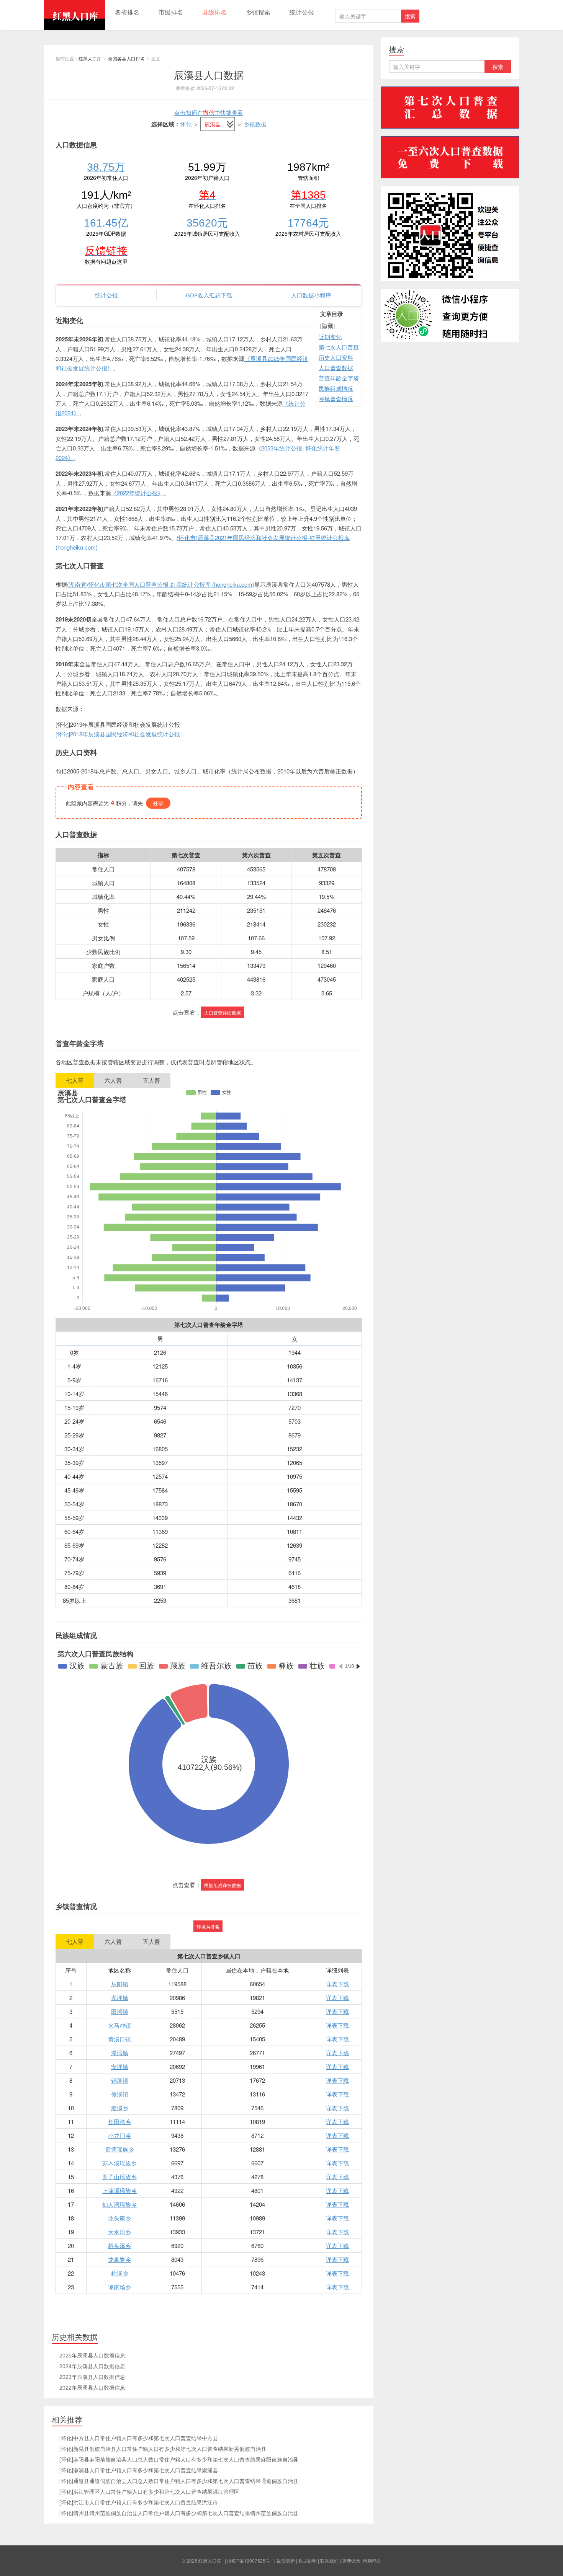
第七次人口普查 (339, 347)
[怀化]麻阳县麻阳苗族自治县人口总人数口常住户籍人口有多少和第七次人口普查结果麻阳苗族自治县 (179, 2459)
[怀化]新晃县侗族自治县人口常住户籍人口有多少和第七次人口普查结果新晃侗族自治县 (163, 2449)
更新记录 (351, 2561)
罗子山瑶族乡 (119, 2177)
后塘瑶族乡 (120, 2149)
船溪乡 (120, 2108)
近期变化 (330, 337)
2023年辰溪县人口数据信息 (92, 2377)
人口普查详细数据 (223, 1012)
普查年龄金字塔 (339, 378)
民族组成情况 (336, 388)
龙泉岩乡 (119, 2259)
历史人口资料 (336, 357)
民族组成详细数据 (223, 1885)
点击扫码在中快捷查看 (209, 112)
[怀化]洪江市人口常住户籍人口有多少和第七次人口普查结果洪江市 (139, 2502)
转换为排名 (208, 1926)
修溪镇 (120, 2094)
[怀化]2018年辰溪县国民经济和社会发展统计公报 (118, 734)
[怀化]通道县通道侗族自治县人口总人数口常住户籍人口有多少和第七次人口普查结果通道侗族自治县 (179, 2481)
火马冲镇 (119, 2025)
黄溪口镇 (119, 2039)
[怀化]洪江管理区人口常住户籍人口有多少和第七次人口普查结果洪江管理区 (149, 2491)
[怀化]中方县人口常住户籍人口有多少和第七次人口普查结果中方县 (139, 2438)
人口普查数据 (336, 368)
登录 (158, 803)
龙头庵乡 (119, 2218)
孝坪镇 (120, 1998)
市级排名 (171, 12)
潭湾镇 (120, 2053)
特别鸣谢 (372, 2561)
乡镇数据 (255, 124)
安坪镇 (120, 2066)
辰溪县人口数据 (209, 74)
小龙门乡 (119, 2135)
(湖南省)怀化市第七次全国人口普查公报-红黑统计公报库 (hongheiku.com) (161, 584)
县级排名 (214, 12)
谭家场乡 (119, 2287)
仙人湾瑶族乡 (119, 2204)
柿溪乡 (120, 2273)
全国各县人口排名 (126, 58)
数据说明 (308, 2561)
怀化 (186, 124)
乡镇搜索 (258, 12)
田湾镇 (120, 2011)
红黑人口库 (75, 15)
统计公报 (302, 12)
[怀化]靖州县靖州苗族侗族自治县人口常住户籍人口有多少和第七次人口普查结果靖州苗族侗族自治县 (179, 2513)
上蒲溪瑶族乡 (119, 2190)
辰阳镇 (120, 1984)
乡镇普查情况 (336, 399)
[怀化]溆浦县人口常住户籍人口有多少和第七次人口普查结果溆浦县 (139, 2470)
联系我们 (329, 2561)
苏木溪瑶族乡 (119, 2163)
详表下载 (337, 1984)
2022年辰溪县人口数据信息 (92, 2387)
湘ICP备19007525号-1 (251, 2561)
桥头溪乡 (119, 2246)
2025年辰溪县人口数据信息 (92, 2355)
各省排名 (127, 12)
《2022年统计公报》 (137, 493)
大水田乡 (119, 2232)
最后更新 (286, 2561)
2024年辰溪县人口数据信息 (92, 2366)
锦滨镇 (120, 2080)
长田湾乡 (119, 2122)
